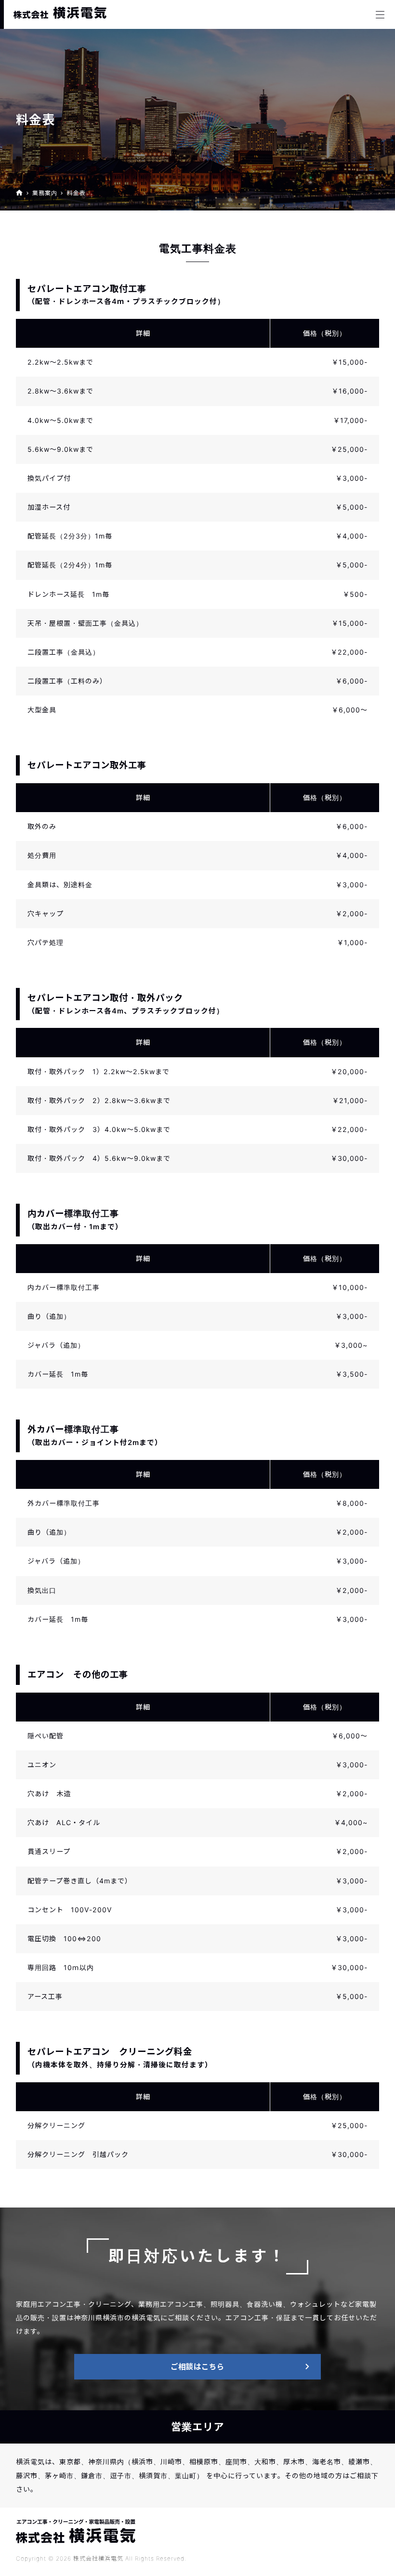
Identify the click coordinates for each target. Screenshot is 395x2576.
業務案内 (45, 193)
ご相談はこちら (197, 2367)
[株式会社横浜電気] (60, 13)
